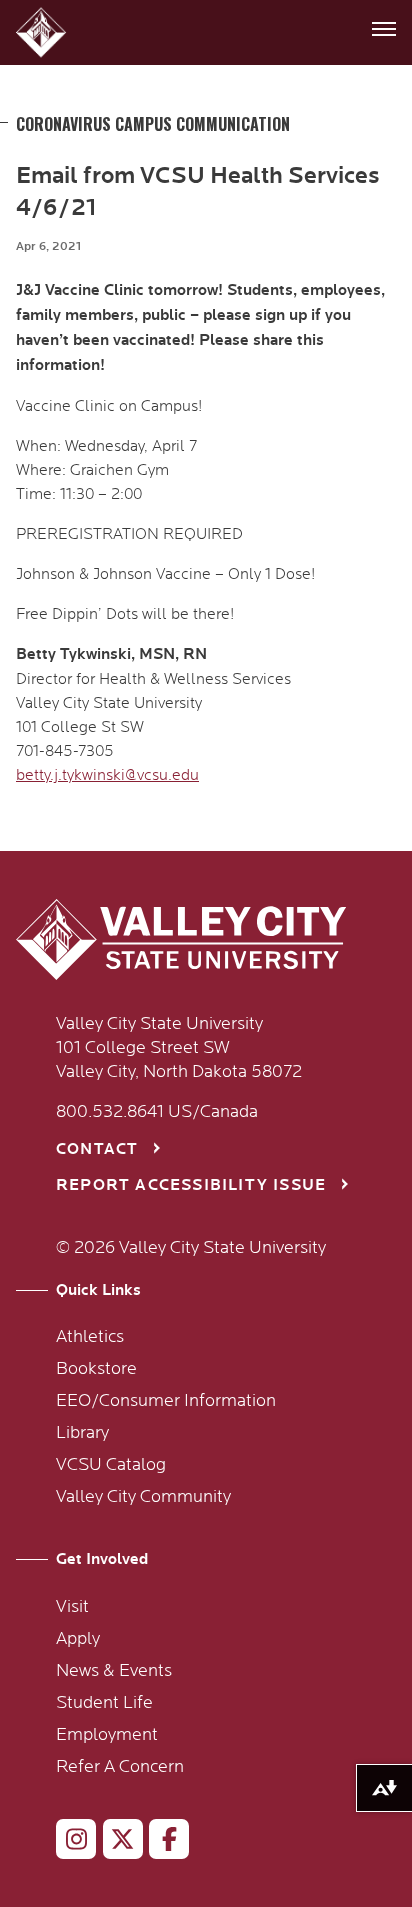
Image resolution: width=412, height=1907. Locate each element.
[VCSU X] (114, 1843)
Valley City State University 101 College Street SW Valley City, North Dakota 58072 (179, 1048)
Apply (78, 1639)
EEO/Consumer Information (166, 1401)
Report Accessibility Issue (191, 1185)
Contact (97, 1149)
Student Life (104, 1703)
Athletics (90, 1337)
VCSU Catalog (111, 1465)
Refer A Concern (120, 1767)
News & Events (114, 1671)
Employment (107, 1735)
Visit (72, 1607)
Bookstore (96, 1369)
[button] (43, 32)
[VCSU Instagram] (67, 1843)
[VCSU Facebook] (160, 1843)
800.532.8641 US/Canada (157, 1112)
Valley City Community (143, 1497)
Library (82, 1433)
